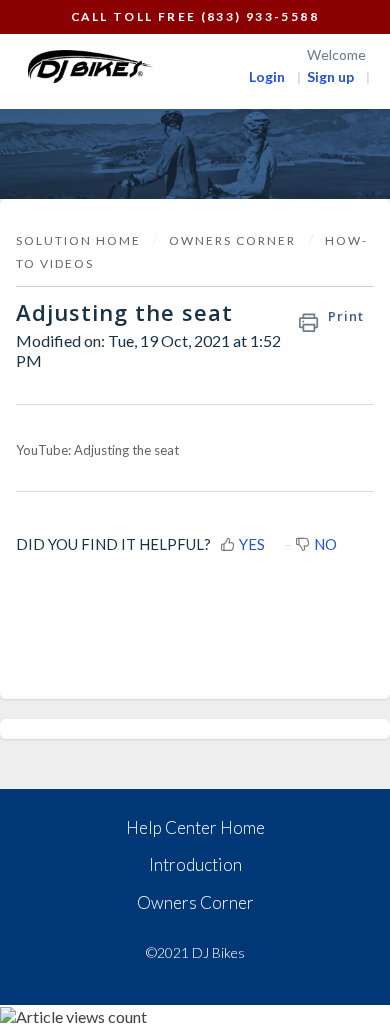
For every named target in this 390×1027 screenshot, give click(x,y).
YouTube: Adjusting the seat (97, 450)
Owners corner (232, 240)
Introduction (195, 864)
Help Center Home (195, 827)
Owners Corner (195, 902)
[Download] (158, 499)
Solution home (80, 240)
